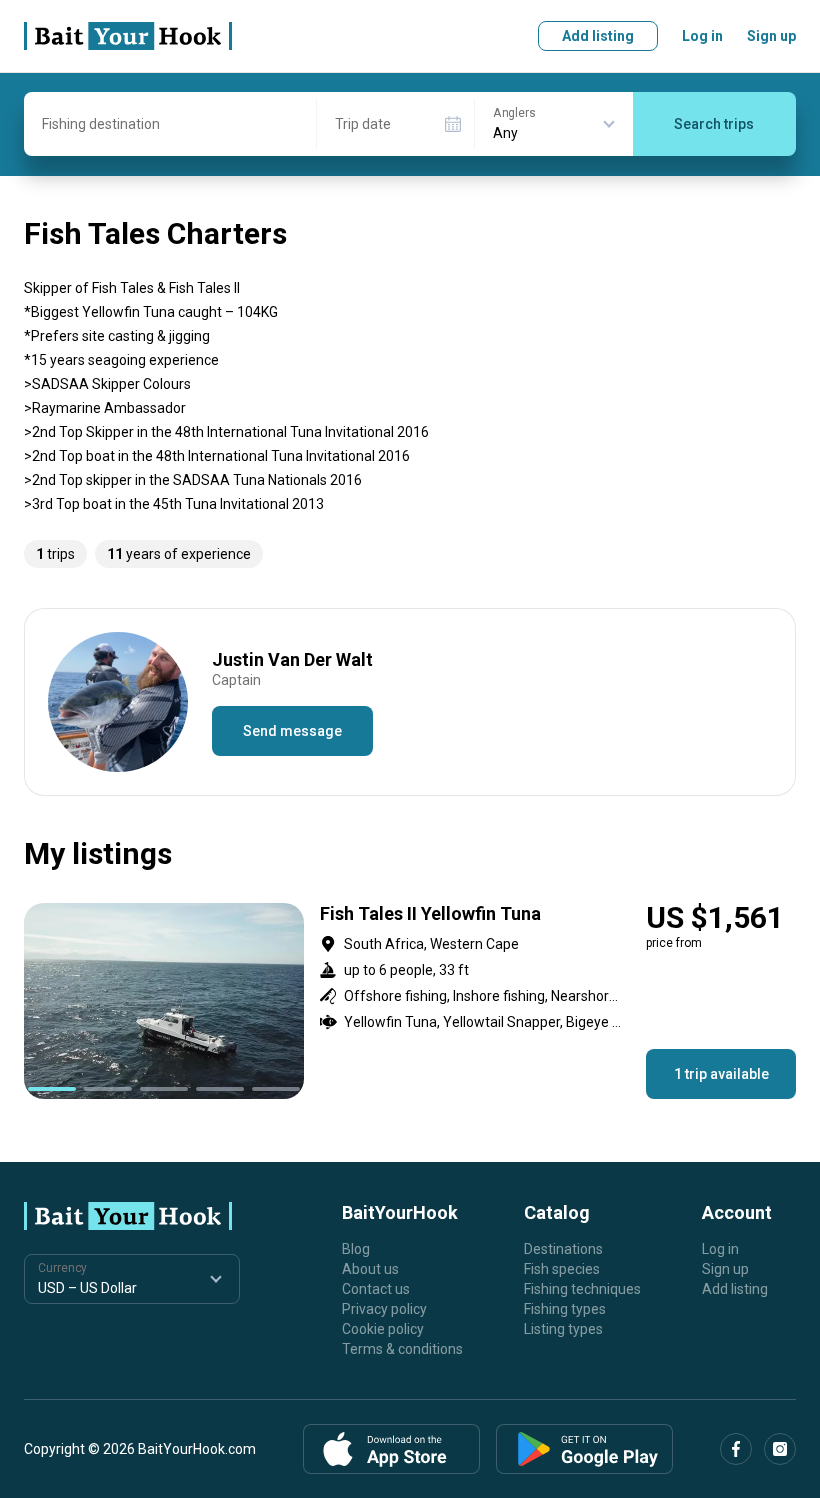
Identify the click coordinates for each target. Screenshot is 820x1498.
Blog (356, 1249)
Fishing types (565, 1309)
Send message (292, 731)
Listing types (563, 1329)
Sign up (771, 36)
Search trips (714, 124)
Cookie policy (383, 1329)
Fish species (562, 1269)
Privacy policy (384, 1309)
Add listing (598, 36)
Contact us (376, 1289)
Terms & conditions (402, 1349)
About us (370, 1269)
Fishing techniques (582, 1289)
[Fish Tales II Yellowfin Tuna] (410, 1001)
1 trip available (721, 1074)
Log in (702, 36)
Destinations (563, 1249)
